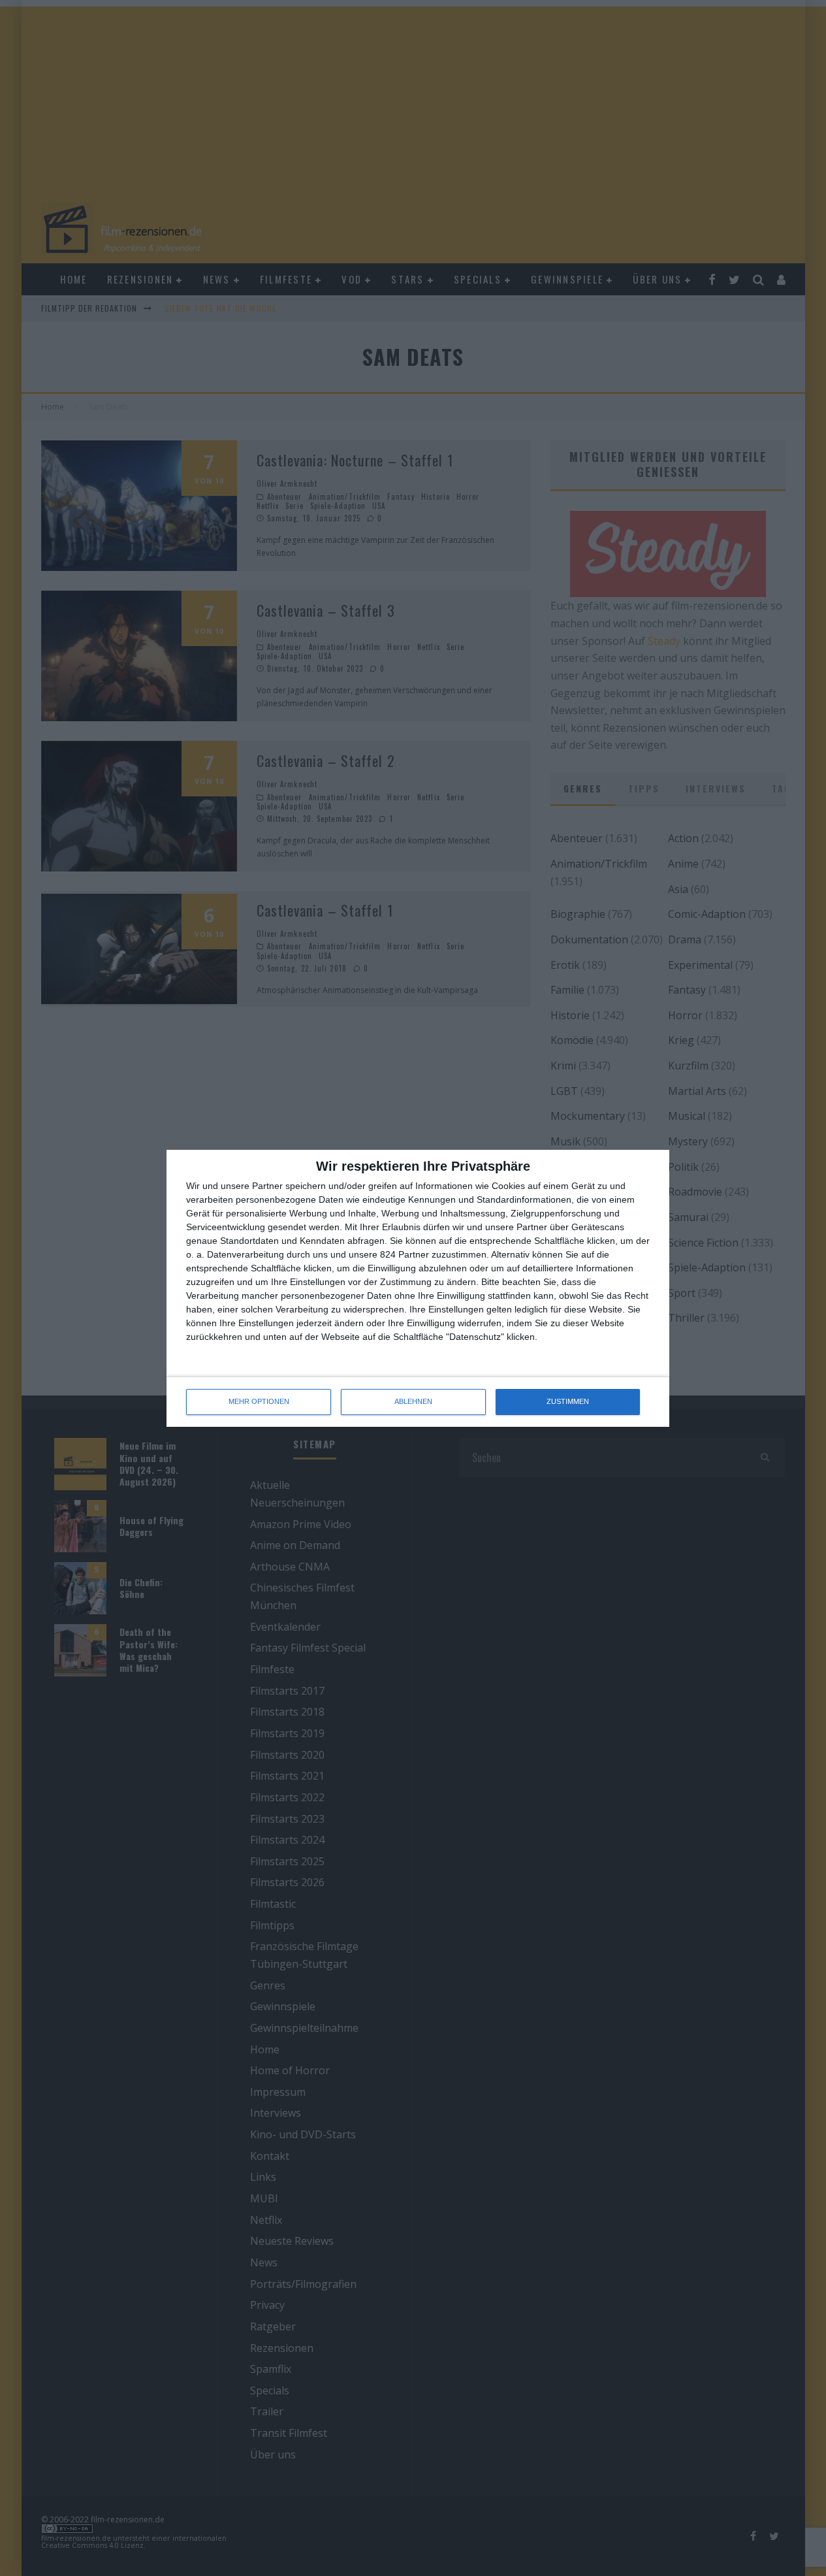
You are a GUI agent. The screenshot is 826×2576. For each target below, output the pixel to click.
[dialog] (418, 1288)
